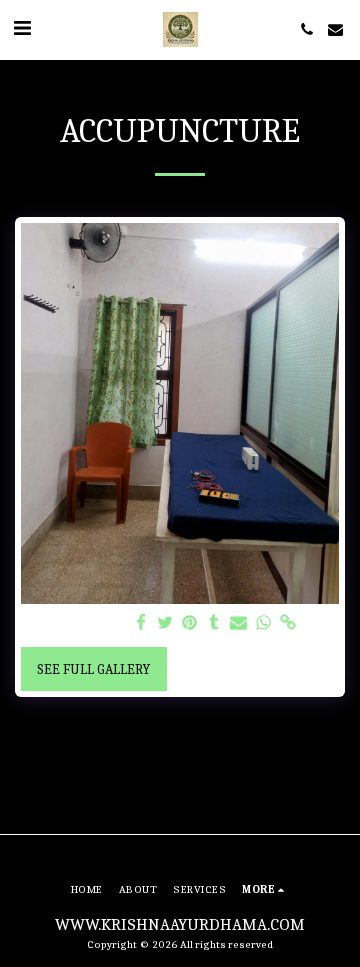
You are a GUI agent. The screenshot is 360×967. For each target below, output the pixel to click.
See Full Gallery (93, 669)
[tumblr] (215, 623)
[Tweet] (166, 623)
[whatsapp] (264, 623)
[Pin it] (190, 623)
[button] (22, 28)
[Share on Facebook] (141, 623)
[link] (288, 623)
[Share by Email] (239, 623)
